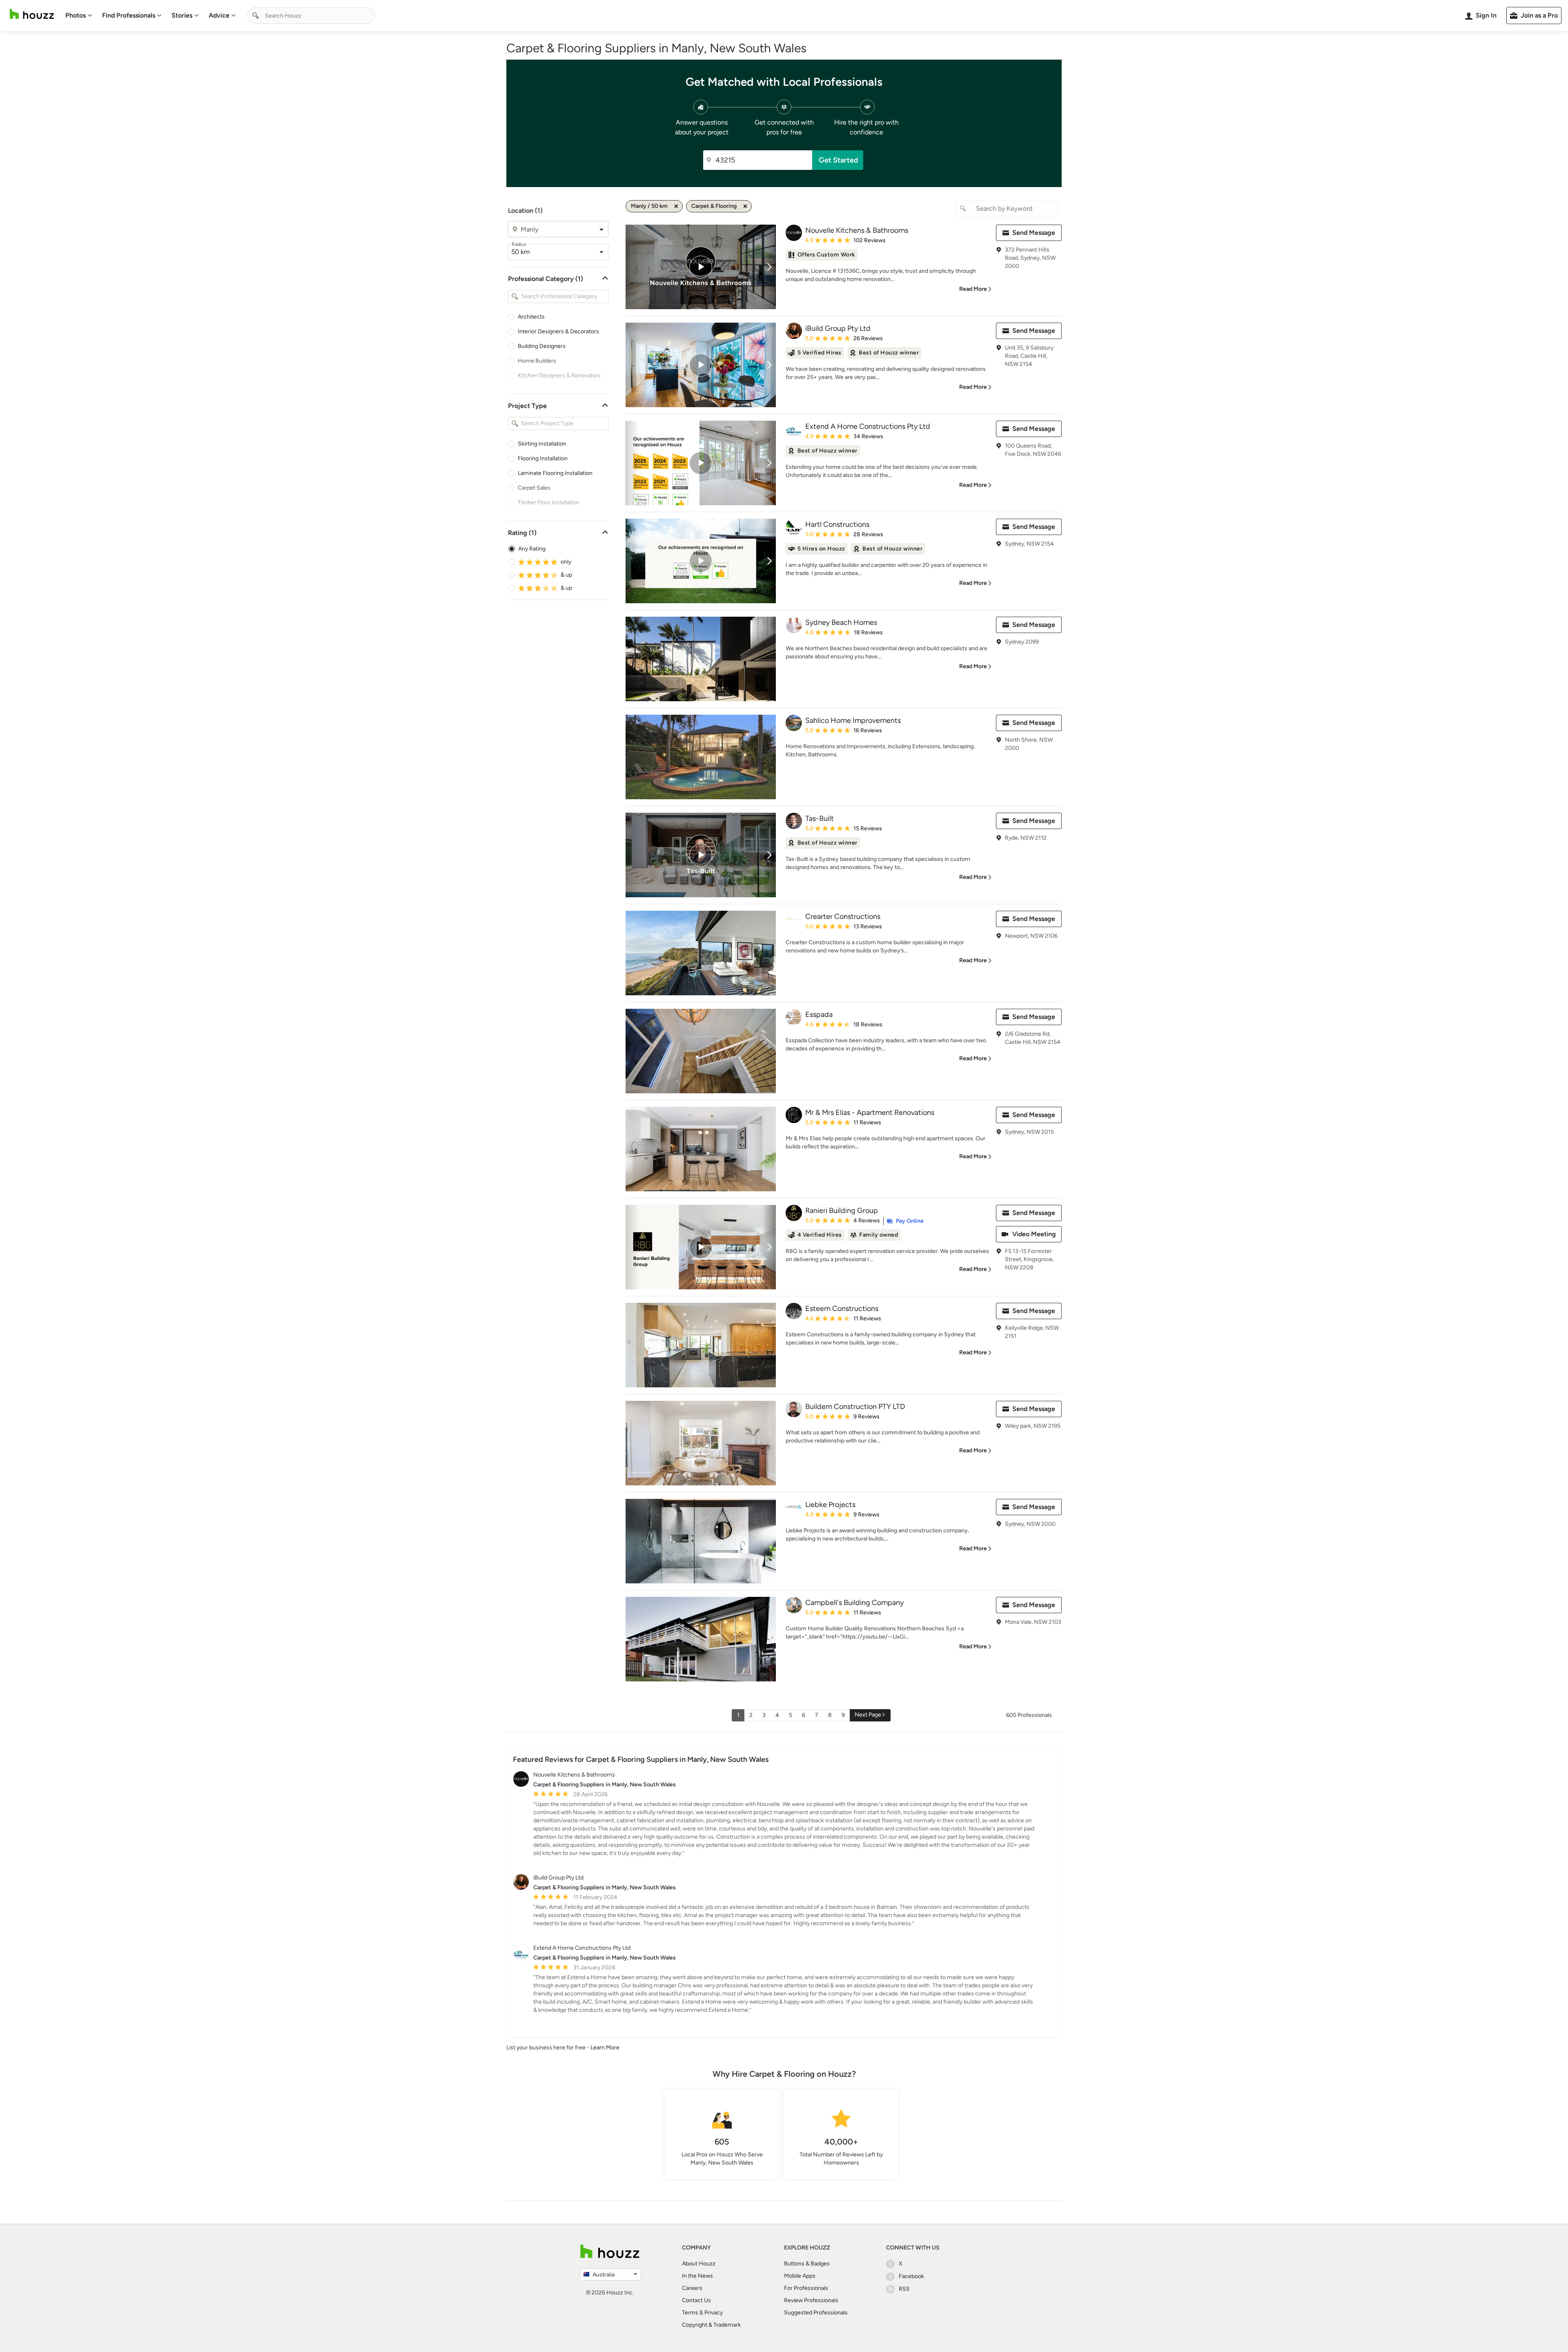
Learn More (605, 2048)
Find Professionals (129, 15)
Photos (76, 15)
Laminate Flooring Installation (555, 473)
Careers (692, 2288)
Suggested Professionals (816, 2313)
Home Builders (537, 361)
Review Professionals (811, 2300)
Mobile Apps (800, 2276)
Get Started (839, 160)
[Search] (256, 16)
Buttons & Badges (807, 2264)
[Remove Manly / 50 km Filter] (676, 206)
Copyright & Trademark (711, 2325)
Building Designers (542, 346)
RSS (904, 2289)
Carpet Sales (534, 488)
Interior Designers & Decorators (558, 331)
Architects (531, 317)
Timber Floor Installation (549, 503)
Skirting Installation (542, 444)
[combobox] (311, 16)
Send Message (1034, 233)
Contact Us (696, 2300)
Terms (690, 2313)
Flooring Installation (543, 458)
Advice (219, 15)
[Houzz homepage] (32, 14)
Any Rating (532, 549)
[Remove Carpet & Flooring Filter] (745, 206)
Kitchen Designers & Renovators (559, 376)
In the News (697, 2276)
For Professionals (806, 2288)
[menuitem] (79, 16)
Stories (182, 15)
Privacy (714, 2313)
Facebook (911, 2276)
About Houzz (699, 2264)
